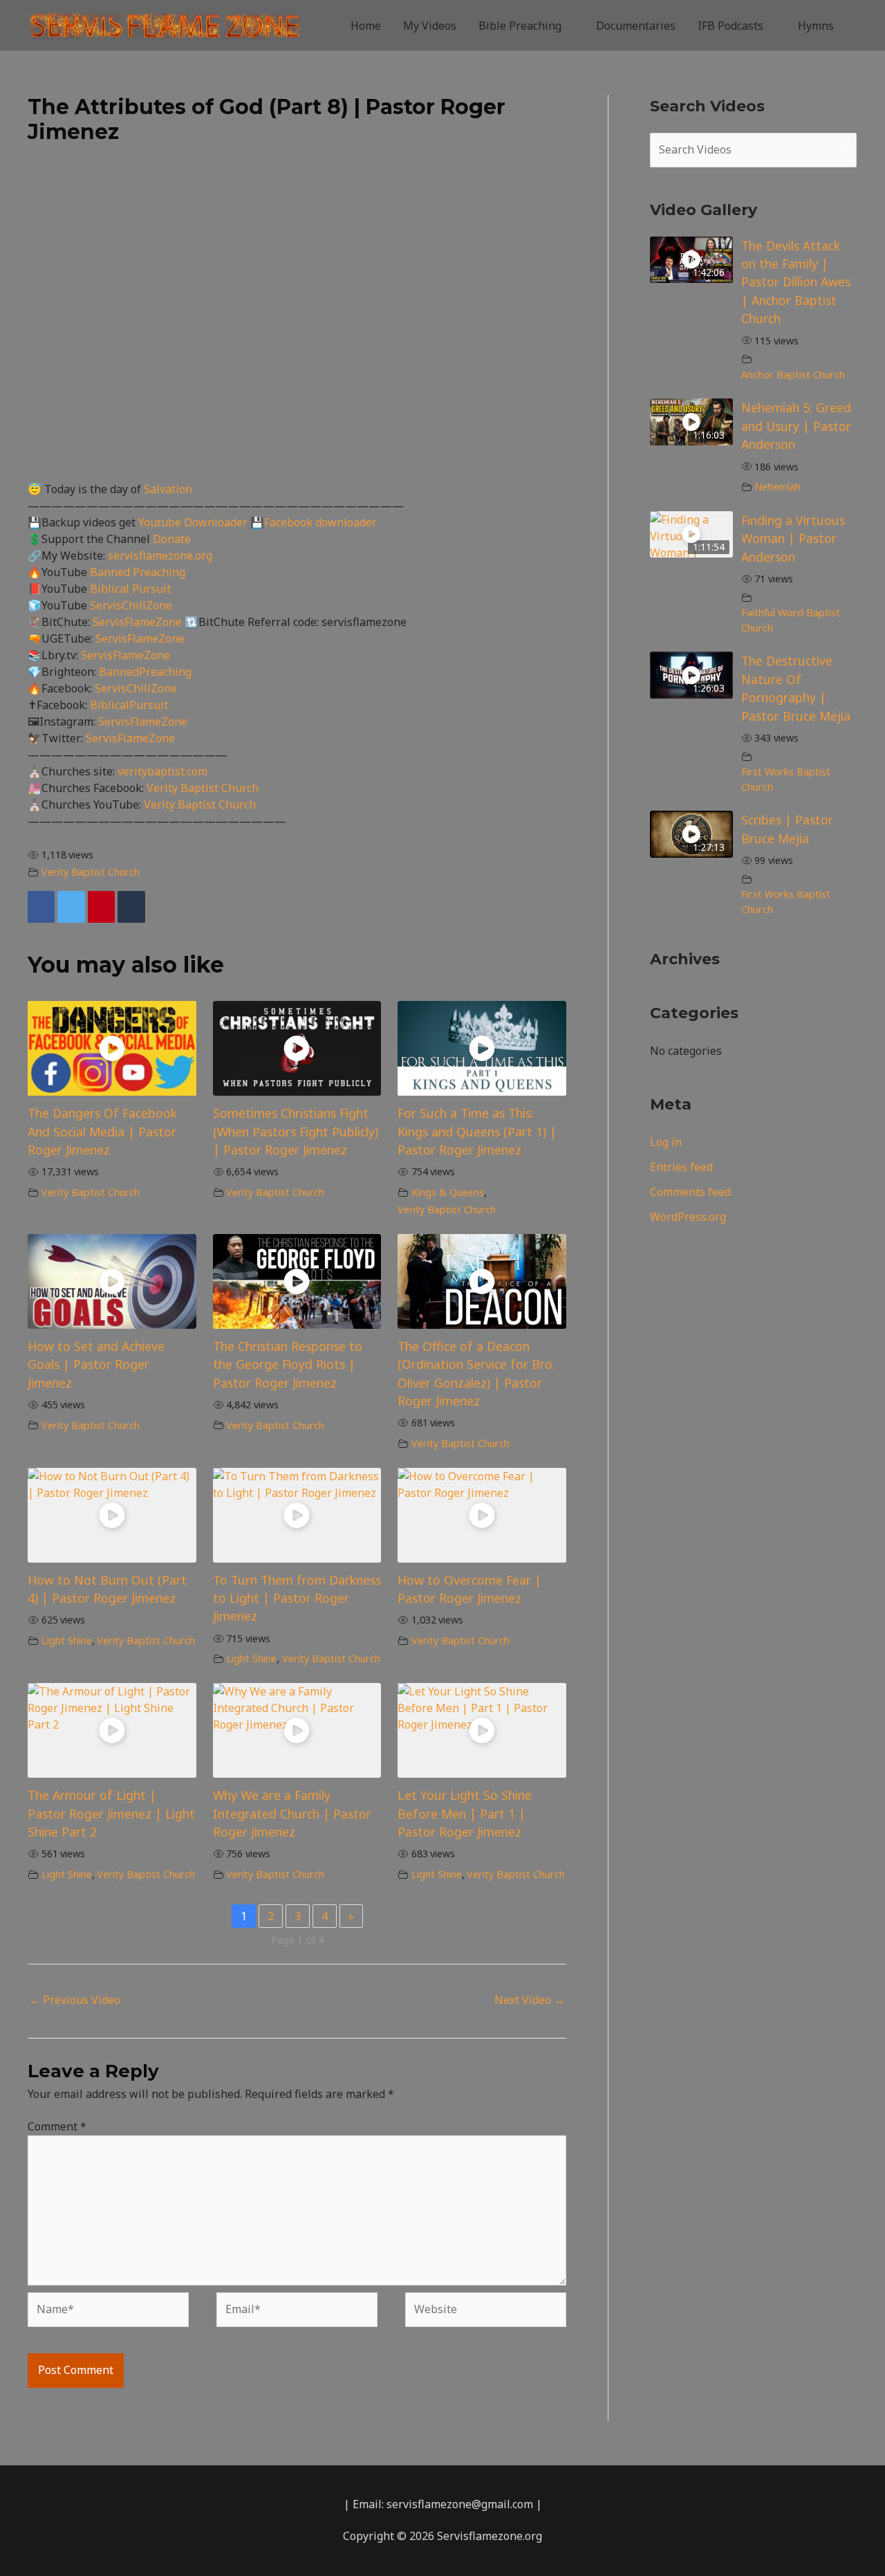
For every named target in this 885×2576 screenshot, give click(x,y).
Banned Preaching (138, 572)
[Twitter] (71, 907)
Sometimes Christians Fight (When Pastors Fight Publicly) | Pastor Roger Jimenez (296, 1131)
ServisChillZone (131, 605)
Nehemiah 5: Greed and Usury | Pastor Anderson (796, 426)
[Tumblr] (131, 907)
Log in (666, 1142)
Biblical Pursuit (130, 589)
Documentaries (636, 26)
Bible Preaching (520, 26)
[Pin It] (101, 907)
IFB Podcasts (730, 26)
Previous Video (75, 2000)
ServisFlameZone (139, 622)
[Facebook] (41, 907)
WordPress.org (688, 1217)
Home (366, 26)
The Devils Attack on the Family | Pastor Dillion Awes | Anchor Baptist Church (796, 282)
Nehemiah (777, 487)
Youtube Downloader (194, 522)
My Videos (430, 26)
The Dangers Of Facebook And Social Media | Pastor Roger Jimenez (102, 1131)
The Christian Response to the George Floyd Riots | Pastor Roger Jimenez (288, 1364)
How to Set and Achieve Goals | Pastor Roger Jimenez (96, 1364)
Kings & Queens (448, 1192)
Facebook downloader (320, 522)
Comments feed (690, 1192)
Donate (172, 539)
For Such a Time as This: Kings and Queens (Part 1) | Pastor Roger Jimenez (477, 1131)
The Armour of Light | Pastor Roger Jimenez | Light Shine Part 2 (111, 1813)
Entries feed (681, 1167)
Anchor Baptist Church (793, 375)
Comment (57, 2126)
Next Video (530, 2000)
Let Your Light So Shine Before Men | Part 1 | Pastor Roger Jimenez (465, 1813)
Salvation (168, 489)
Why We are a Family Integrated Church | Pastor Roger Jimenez (292, 1813)
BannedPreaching (145, 672)
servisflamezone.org (160, 555)
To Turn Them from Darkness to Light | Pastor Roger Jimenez (297, 1598)
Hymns (816, 26)
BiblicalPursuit (129, 705)
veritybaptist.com (162, 771)
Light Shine (67, 1640)
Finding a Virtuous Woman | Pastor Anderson (793, 539)
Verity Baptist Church (203, 788)
